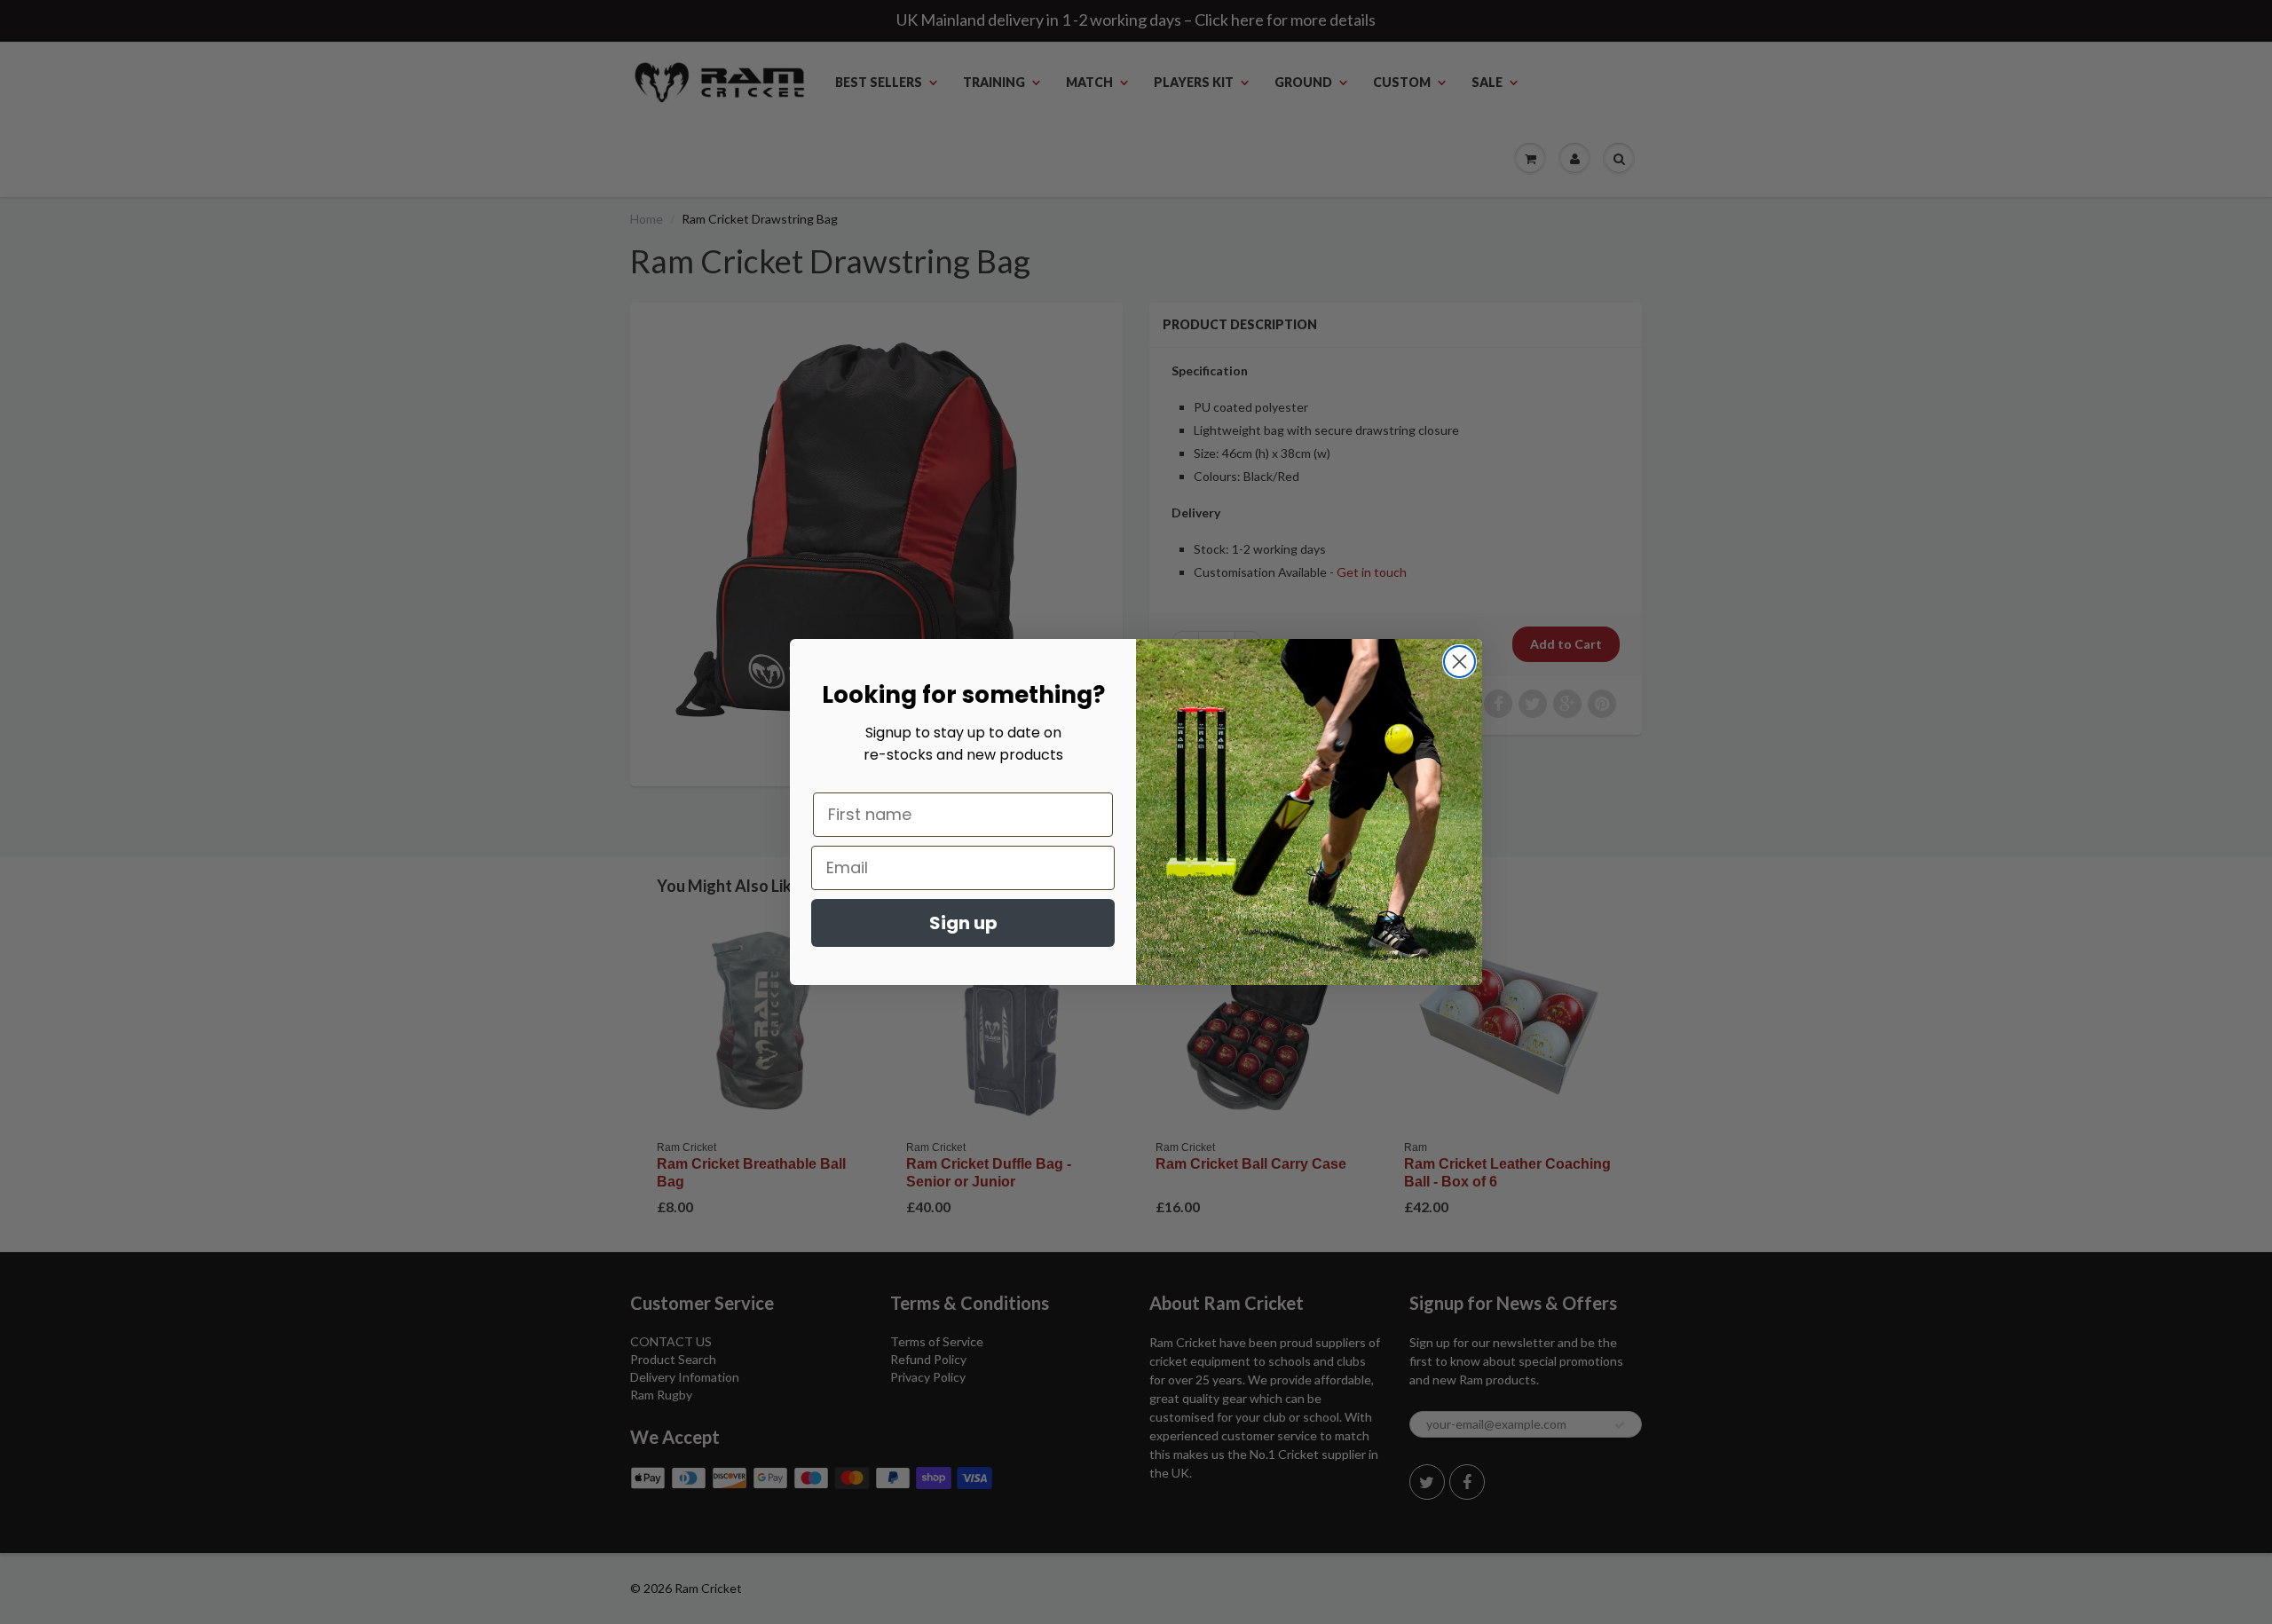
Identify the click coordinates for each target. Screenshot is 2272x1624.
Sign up (963, 923)
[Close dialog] (1459, 662)
